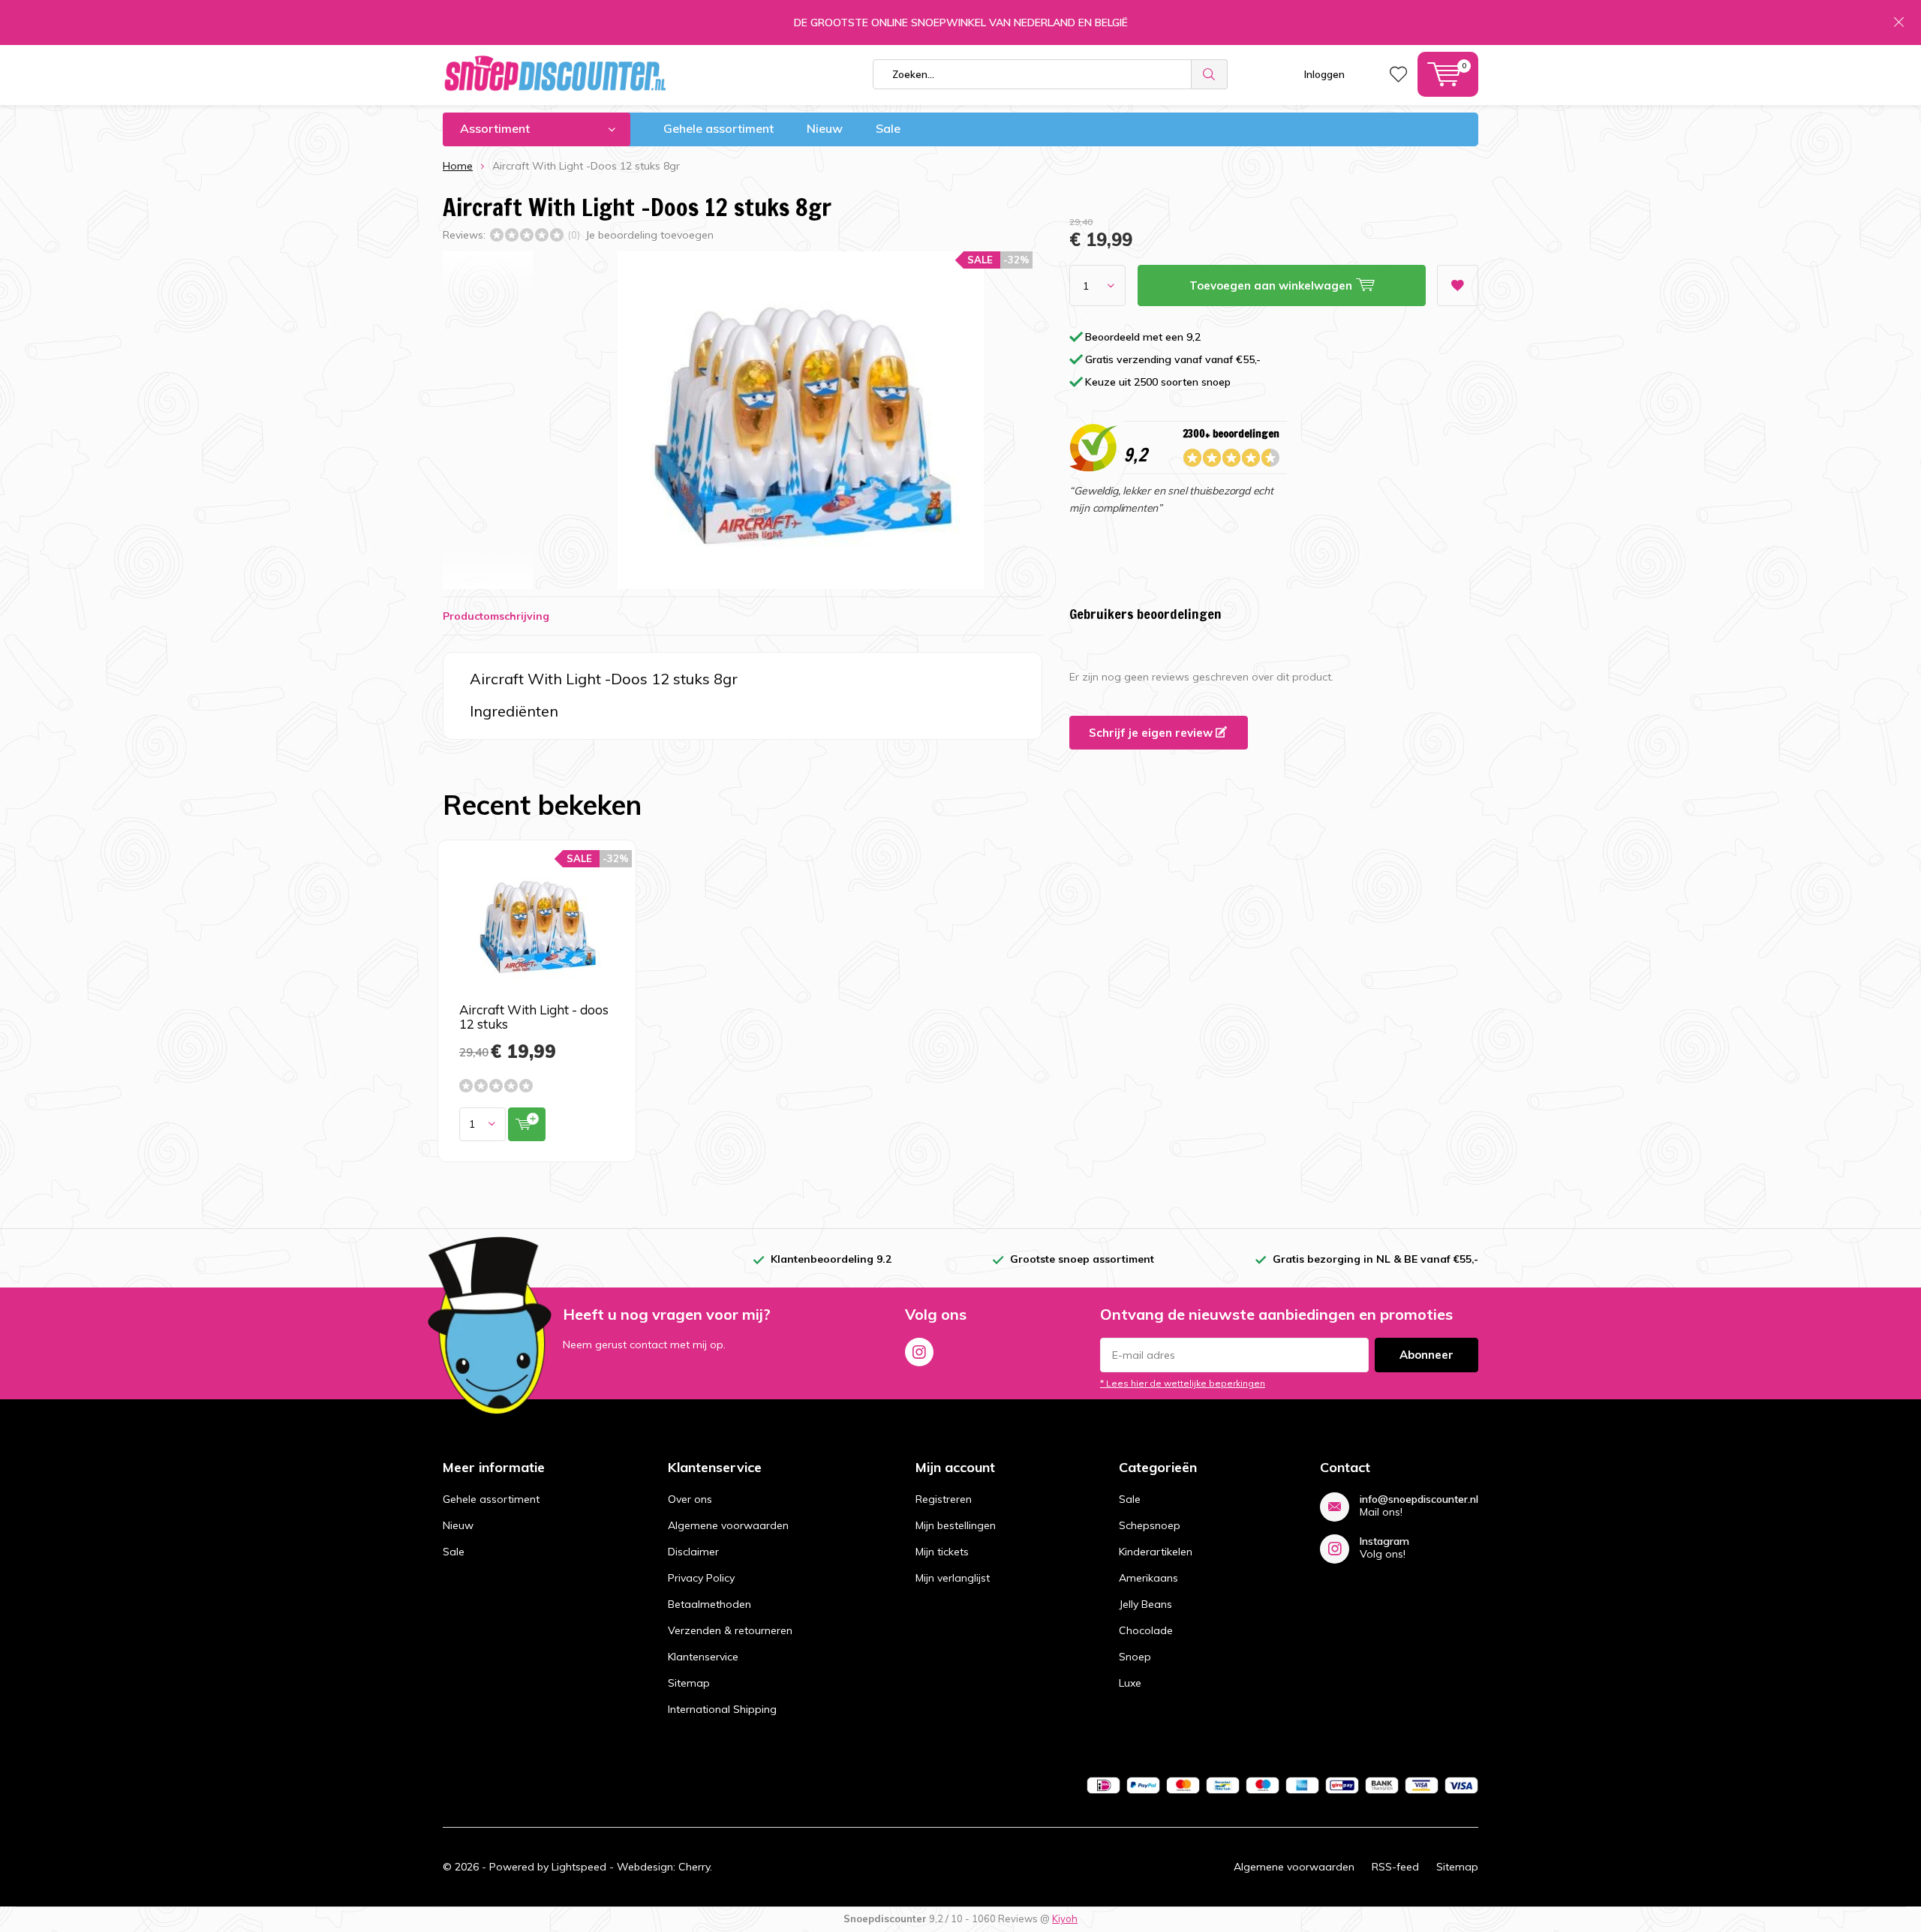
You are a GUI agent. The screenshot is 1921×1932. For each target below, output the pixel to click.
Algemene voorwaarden (728, 1525)
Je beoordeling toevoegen (649, 235)
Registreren (944, 1499)
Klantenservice (703, 1657)
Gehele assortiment (718, 128)
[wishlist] (1398, 74)
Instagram (919, 1352)
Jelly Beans (1145, 1604)
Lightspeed (579, 1867)
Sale (888, 128)
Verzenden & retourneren (730, 1630)
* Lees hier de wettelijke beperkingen (1183, 1383)
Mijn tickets (942, 1552)
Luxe (1130, 1683)
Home (458, 166)
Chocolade (1146, 1630)
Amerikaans (1148, 1578)
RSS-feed (1395, 1867)
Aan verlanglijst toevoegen (1458, 285)
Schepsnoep (1150, 1525)
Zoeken (1210, 74)
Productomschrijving (496, 616)
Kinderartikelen (1156, 1552)
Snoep (1135, 1657)
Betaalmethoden (709, 1604)
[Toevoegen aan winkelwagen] (527, 1124)
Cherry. (695, 1867)
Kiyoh (1065, 1918)
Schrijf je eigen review (1152, 733)
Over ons (690, 1499)
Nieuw (825, 128)
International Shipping (722, 1709)
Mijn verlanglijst (953, 1578)
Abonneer (1426, 1355)
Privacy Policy (701, 1578)
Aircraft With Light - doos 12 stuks (534, 1017)
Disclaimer (693, 1552)
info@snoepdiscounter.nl (1419, 1499)
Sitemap (689, 1683)
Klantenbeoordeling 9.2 (831, 1259)
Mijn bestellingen (956, 1525)
